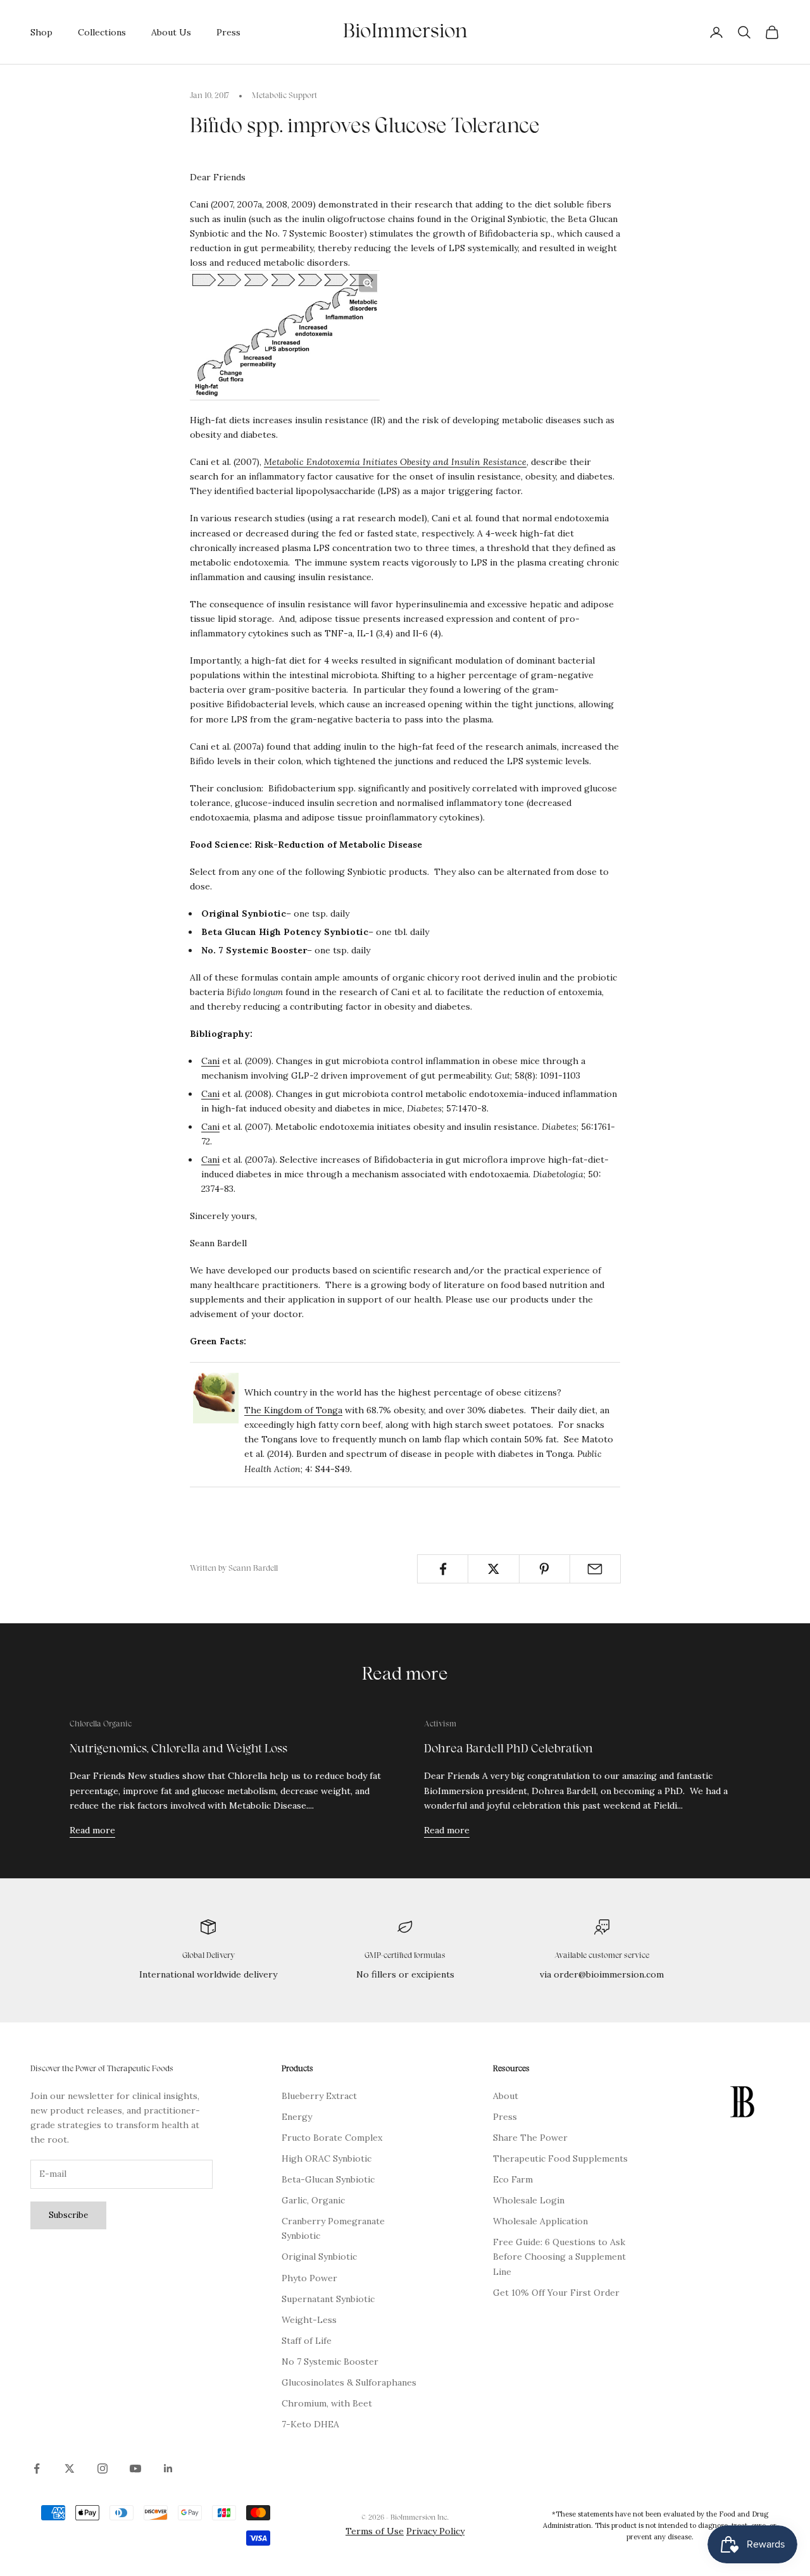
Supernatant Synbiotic (328, 2299)
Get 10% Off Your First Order (556, 2293)
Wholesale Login (529, 2200)
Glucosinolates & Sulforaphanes (349, 2382)
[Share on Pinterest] (545, 1569)
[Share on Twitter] (493, 1569)
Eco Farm (513, 2179)
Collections (102, 32)
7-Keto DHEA (310, 2424)
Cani (210, 1061)
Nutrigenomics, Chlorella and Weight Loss (178, 1749)
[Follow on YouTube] (135, 2468)
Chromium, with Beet (327, 2403)
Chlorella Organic (101, 1725)
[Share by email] (595, 1569)
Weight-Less (309, 2320)
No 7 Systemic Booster (330, 2362)
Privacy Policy (435, 2531)
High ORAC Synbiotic (327, 2158)
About (506, 2096)
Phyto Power (309, 2278)
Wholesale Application (540, 2221)
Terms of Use (375, 2531)
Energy (297, 2117)
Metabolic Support (284, 96)
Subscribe (68, 2215)
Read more (92, 1830)
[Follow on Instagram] (103, 2468)
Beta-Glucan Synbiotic (328, 2179)
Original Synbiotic (319, 2257)
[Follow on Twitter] (70, 2468)
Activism (440, 1725)
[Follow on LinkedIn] (168, 2468)
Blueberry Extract (319, 2096)
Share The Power (530, 2138)
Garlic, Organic (313, 2200)
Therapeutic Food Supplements (560, 2158)
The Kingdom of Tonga (293, 1410)
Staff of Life (307, 2341)
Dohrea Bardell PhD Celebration (508, 1749)
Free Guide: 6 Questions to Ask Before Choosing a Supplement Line (559, 2257)
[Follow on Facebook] (37, 2468)
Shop (41, 32)
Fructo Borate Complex (332, 2138)
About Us (171, 32)
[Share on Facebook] (443, 1569)
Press (228, 32)
